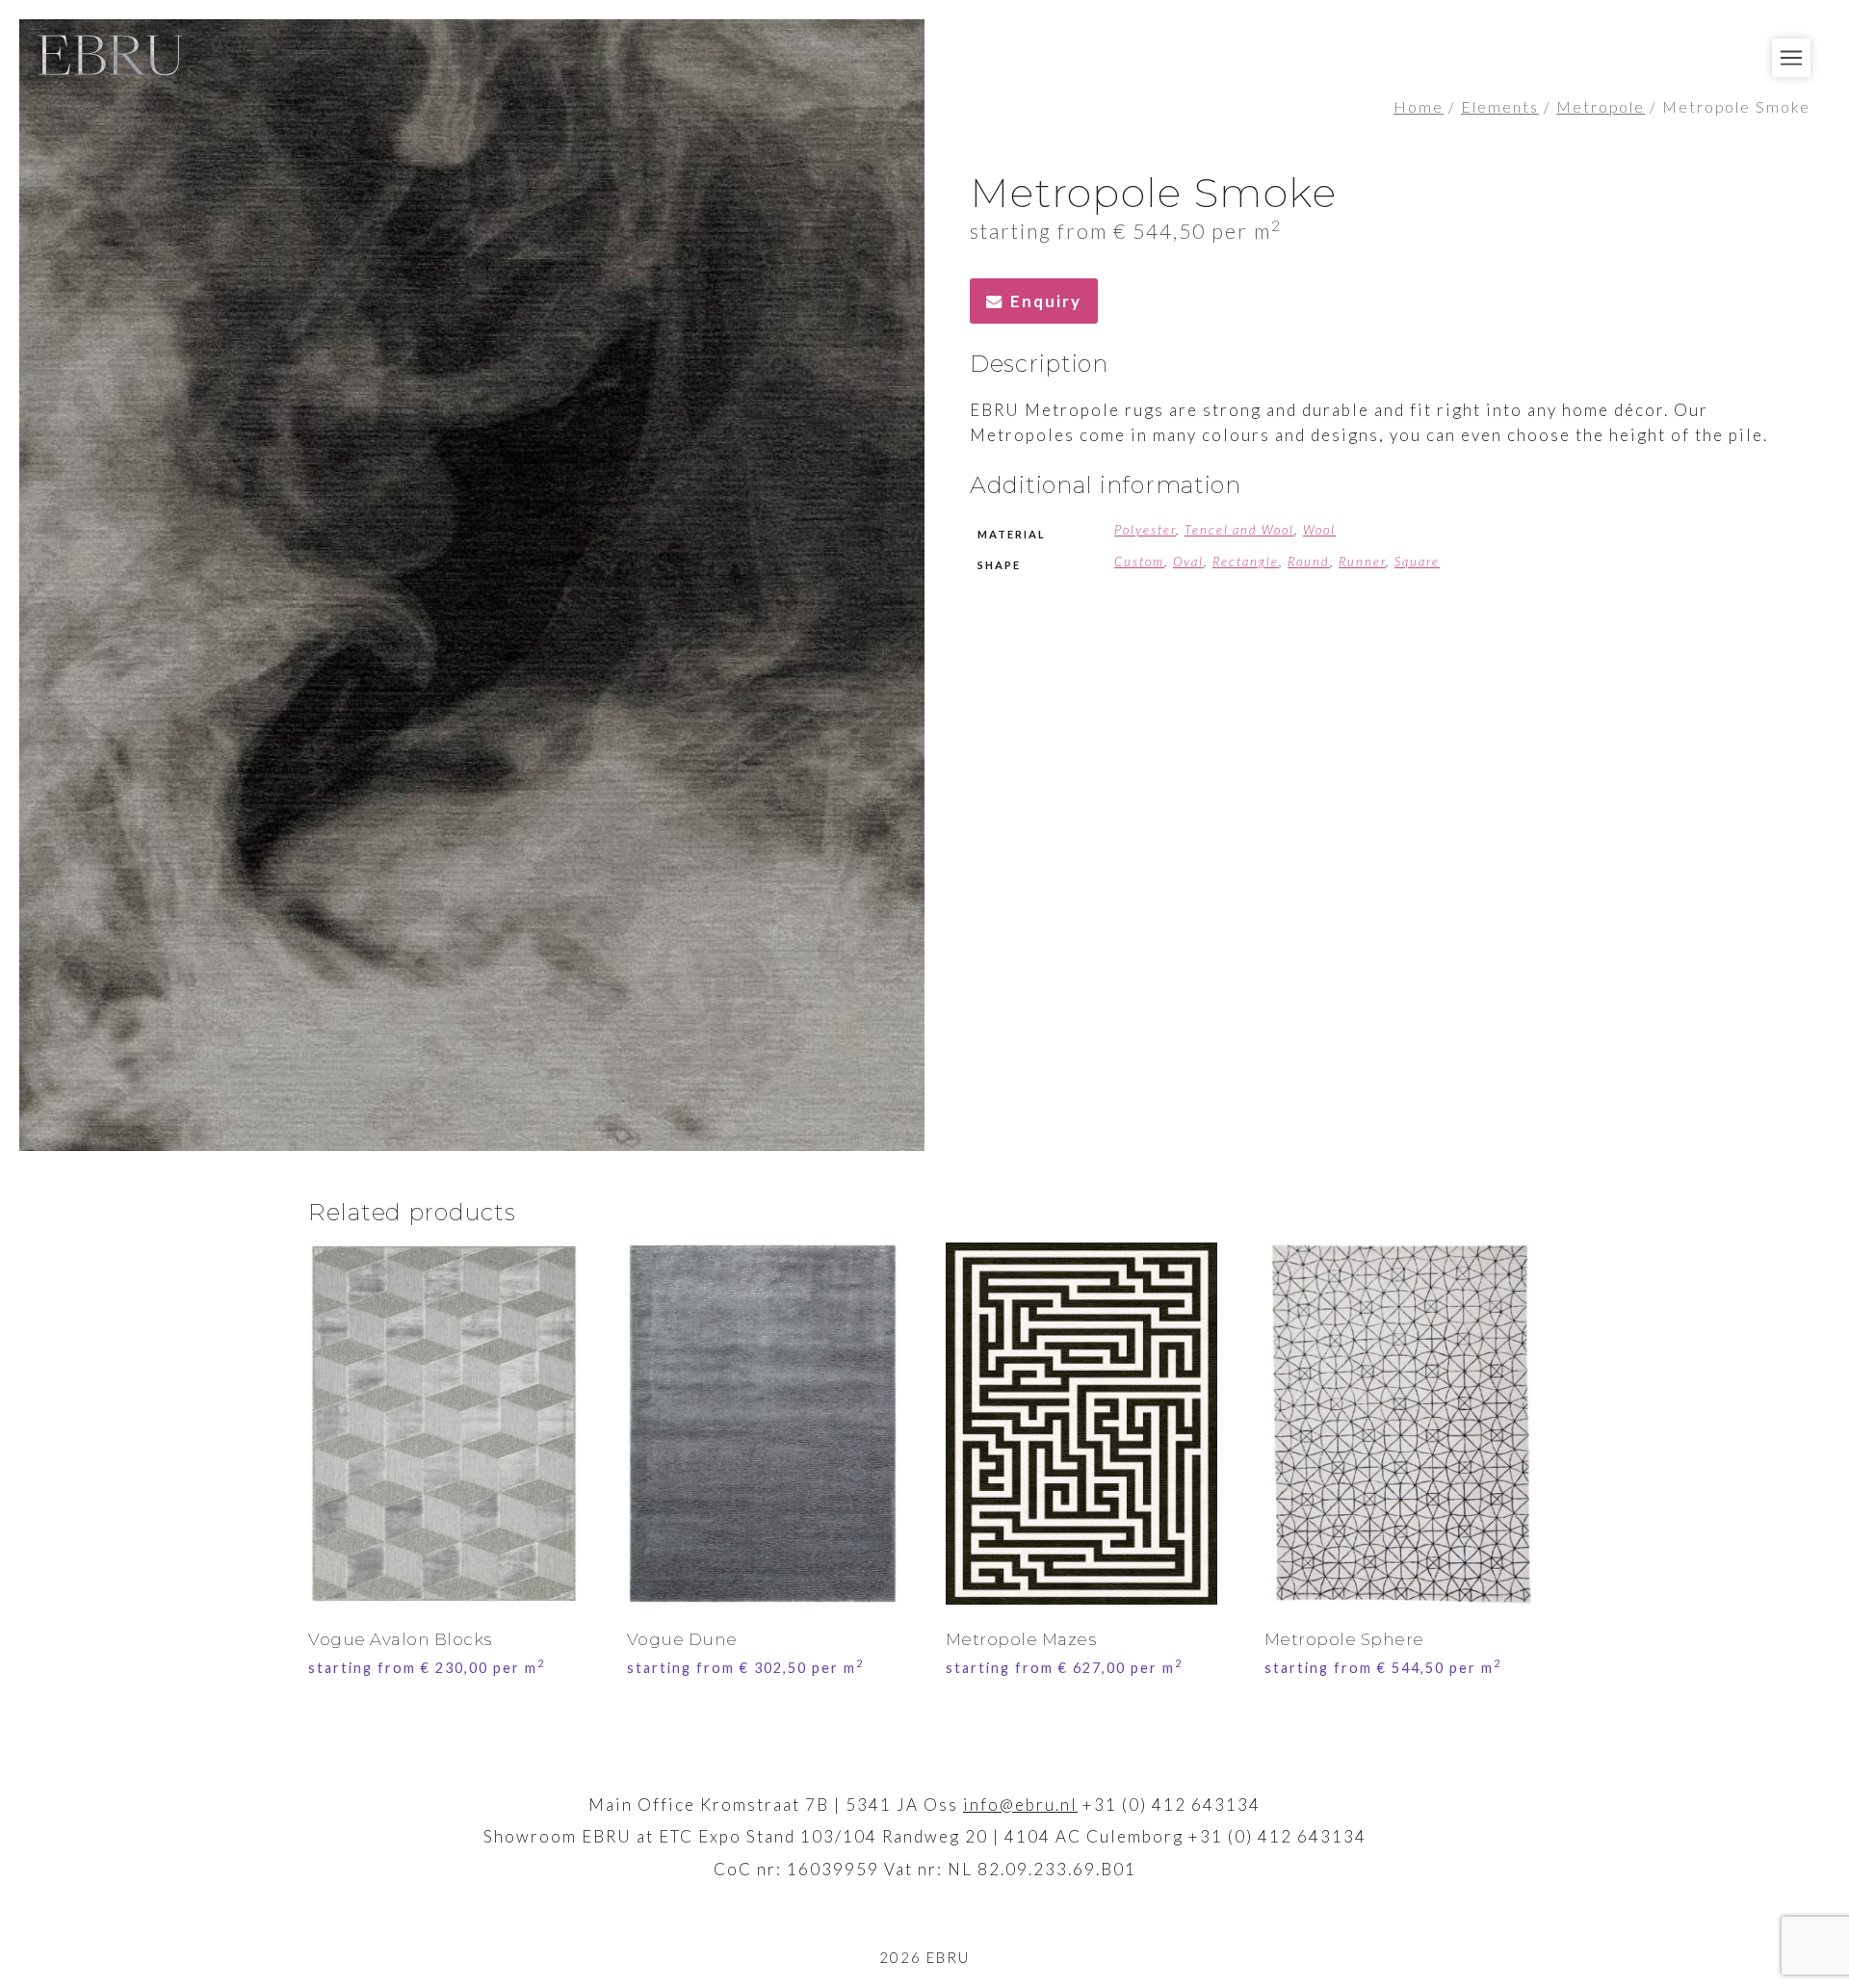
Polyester (1145, 530)
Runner (1362, 562)
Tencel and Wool (1239, 530)
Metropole (1601, 107)
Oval (1188, 562)
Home (1419, 107)
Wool (1319, 530)
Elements (1500, 107)
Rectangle (1246, 562)
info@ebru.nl (1020, 1805)
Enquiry (1046, 301)
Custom (1139, 562)
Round (1309, 562)
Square (1417, 562)
